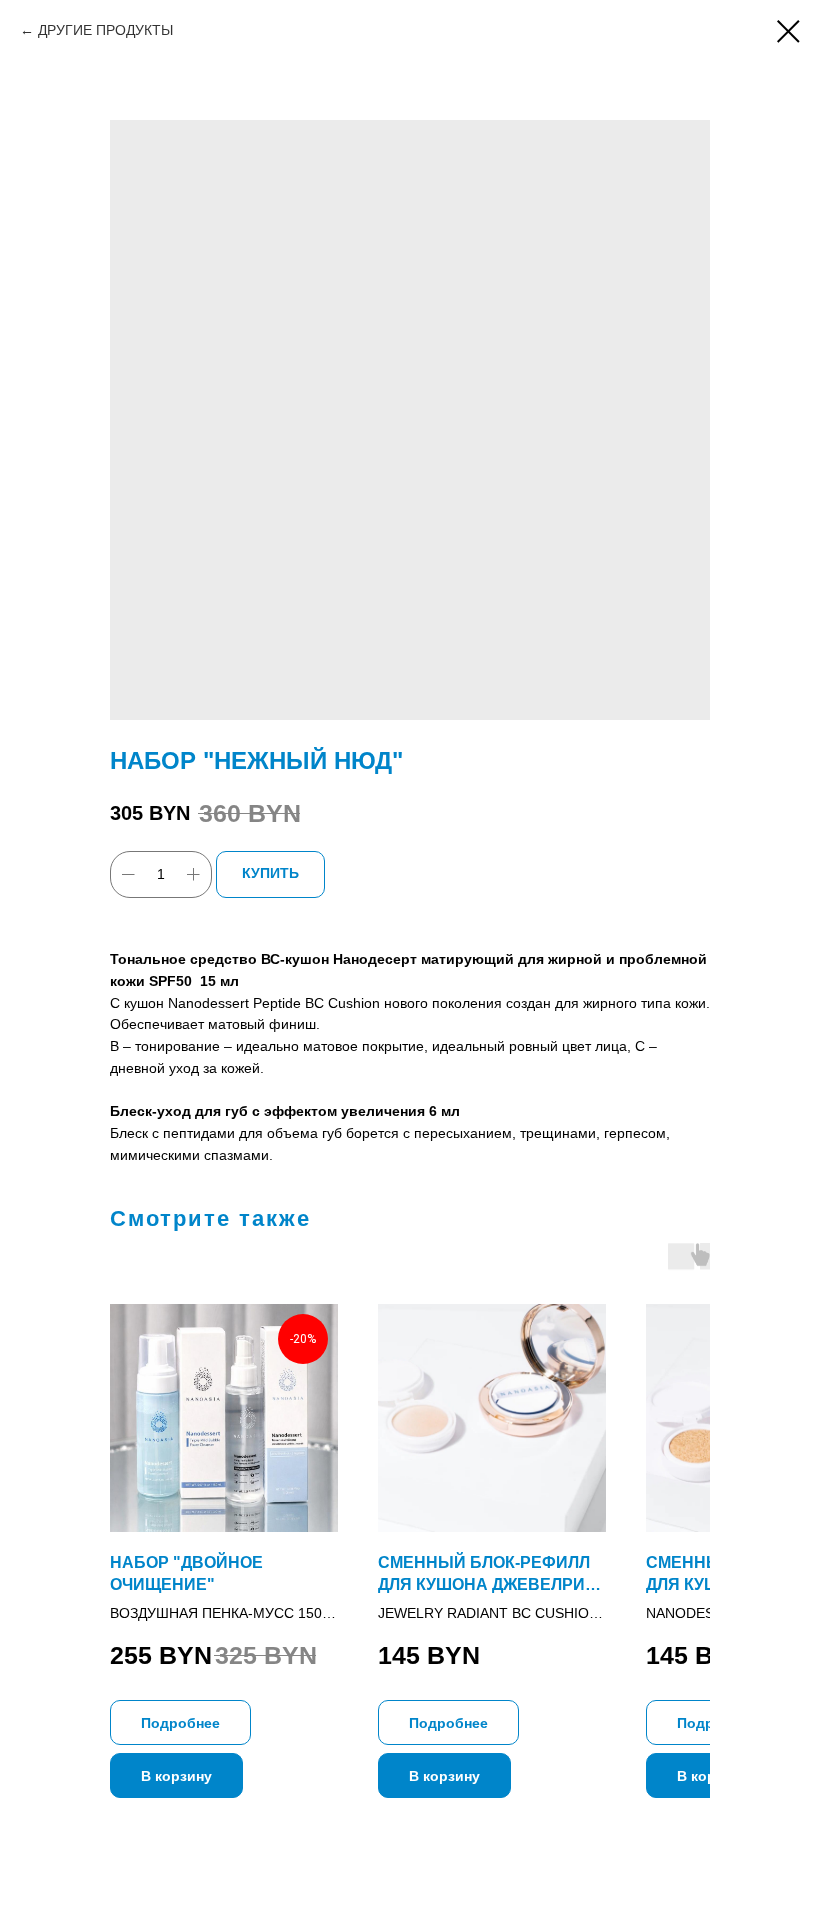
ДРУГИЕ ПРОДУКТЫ (105, 30)
